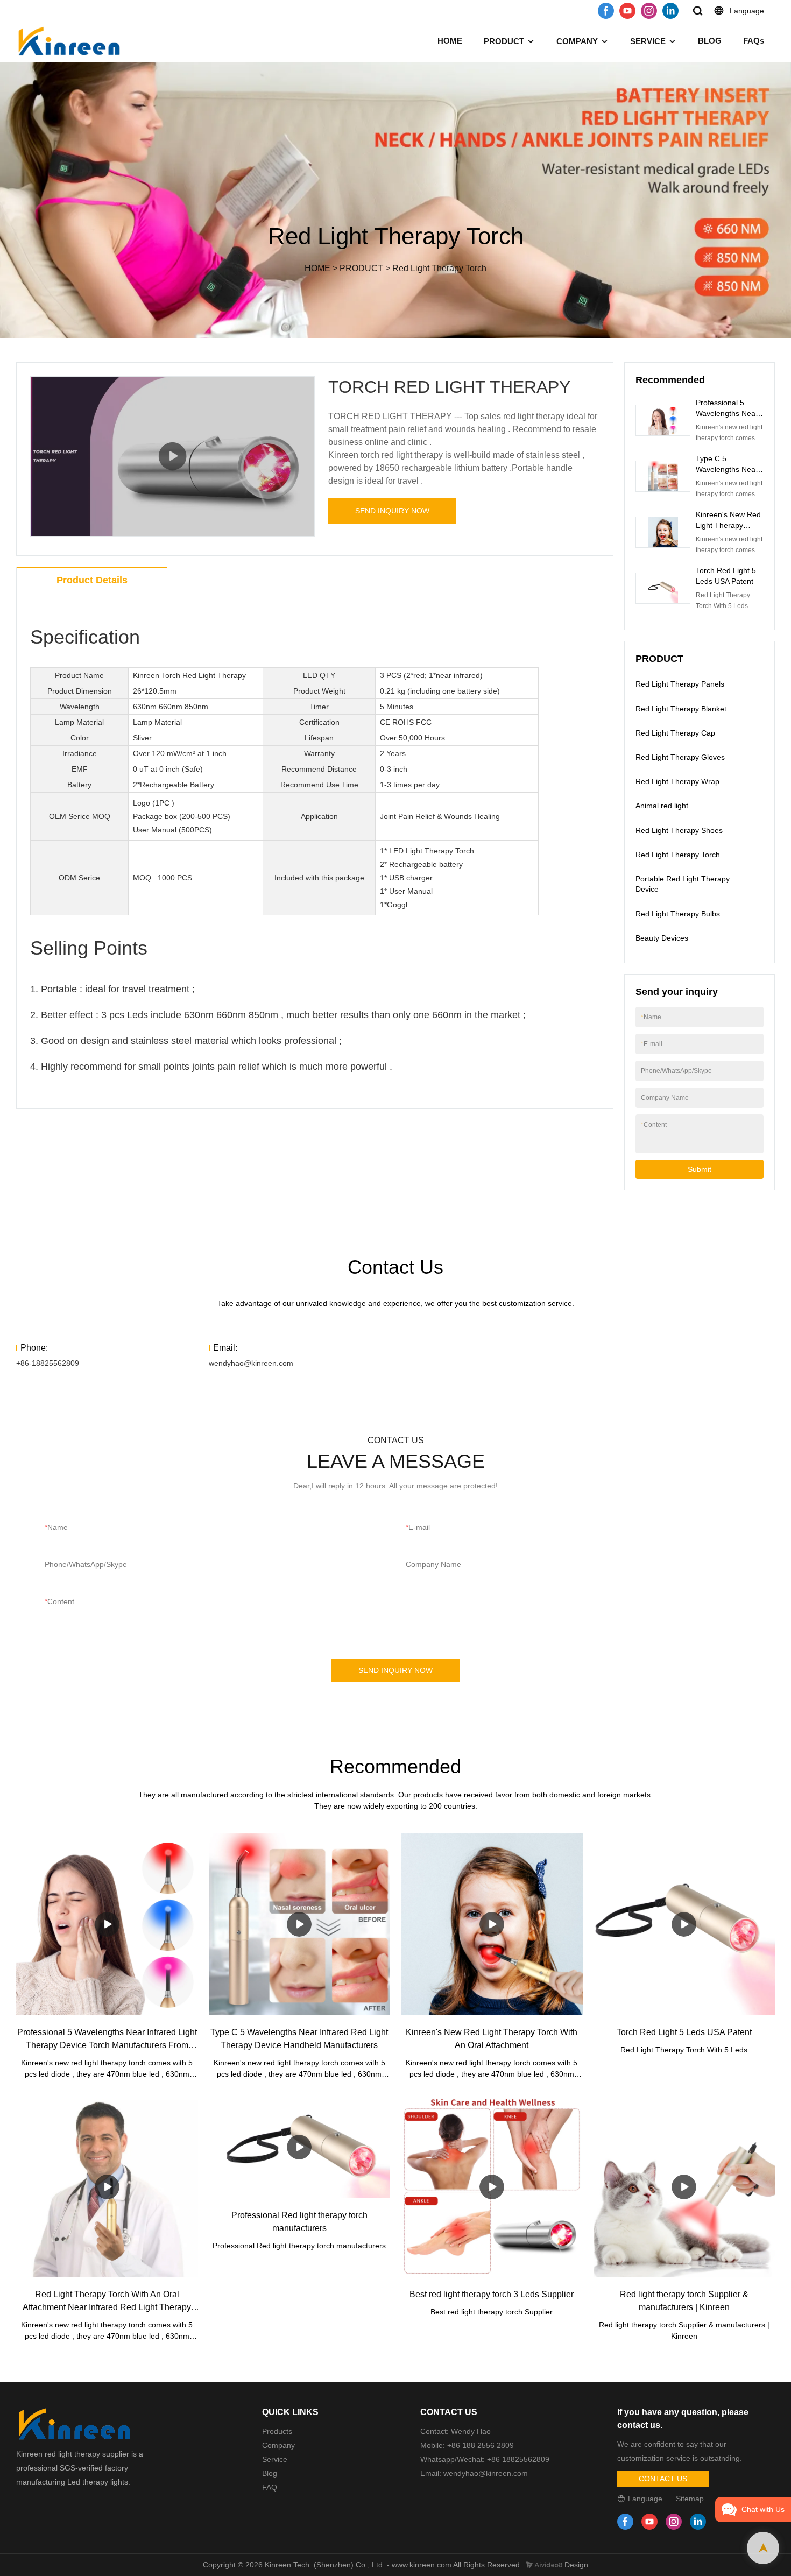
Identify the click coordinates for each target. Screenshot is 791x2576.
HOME (450, 41)
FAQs (754, 41)
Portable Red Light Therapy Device (683, 884)
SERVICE (648, 41)
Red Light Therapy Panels (680, 684)
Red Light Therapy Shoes (679, 830)
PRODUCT (504, 41)
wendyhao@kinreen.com (251, 1363)
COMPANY (577, 41)
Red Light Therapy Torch (439, 268)
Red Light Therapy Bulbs (678, 914)
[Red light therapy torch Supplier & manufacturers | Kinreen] (684, 2187)
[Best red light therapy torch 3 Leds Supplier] (492, 2187)
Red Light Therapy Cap (675, 733)
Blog (270, 2473)
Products (277, 2431)
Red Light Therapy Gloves (680, 757)
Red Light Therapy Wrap (677, 781)
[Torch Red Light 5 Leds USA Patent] (684, 1924)
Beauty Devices (662, 938)
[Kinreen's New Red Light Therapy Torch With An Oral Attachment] (492, 1924)
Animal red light (662, 806)
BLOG (710, 41)
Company (280, 2445)
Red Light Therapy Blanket (681, 709)
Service (275, 2459)
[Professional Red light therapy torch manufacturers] (300, 2147)
